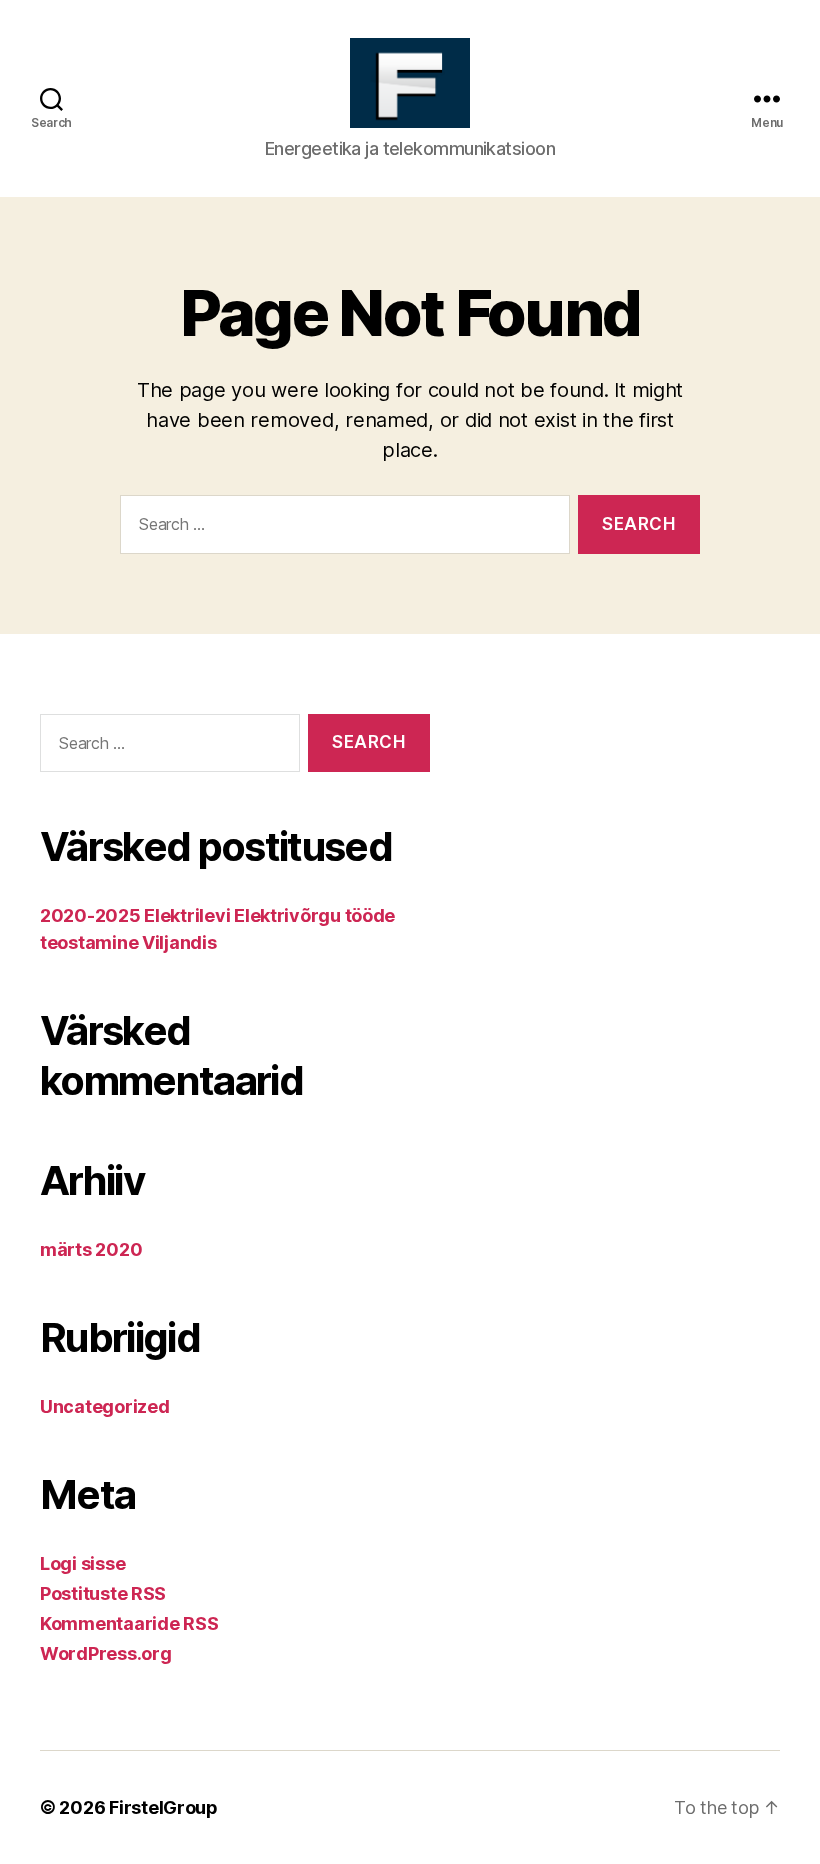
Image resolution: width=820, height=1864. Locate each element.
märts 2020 (91, 1249)
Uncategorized (105, 1406)
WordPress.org (106, 1653)
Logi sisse (82, 1563)
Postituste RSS (103, 1593)
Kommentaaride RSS (129, 1623)
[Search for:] (341, 528)
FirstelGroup (163, 1807)
